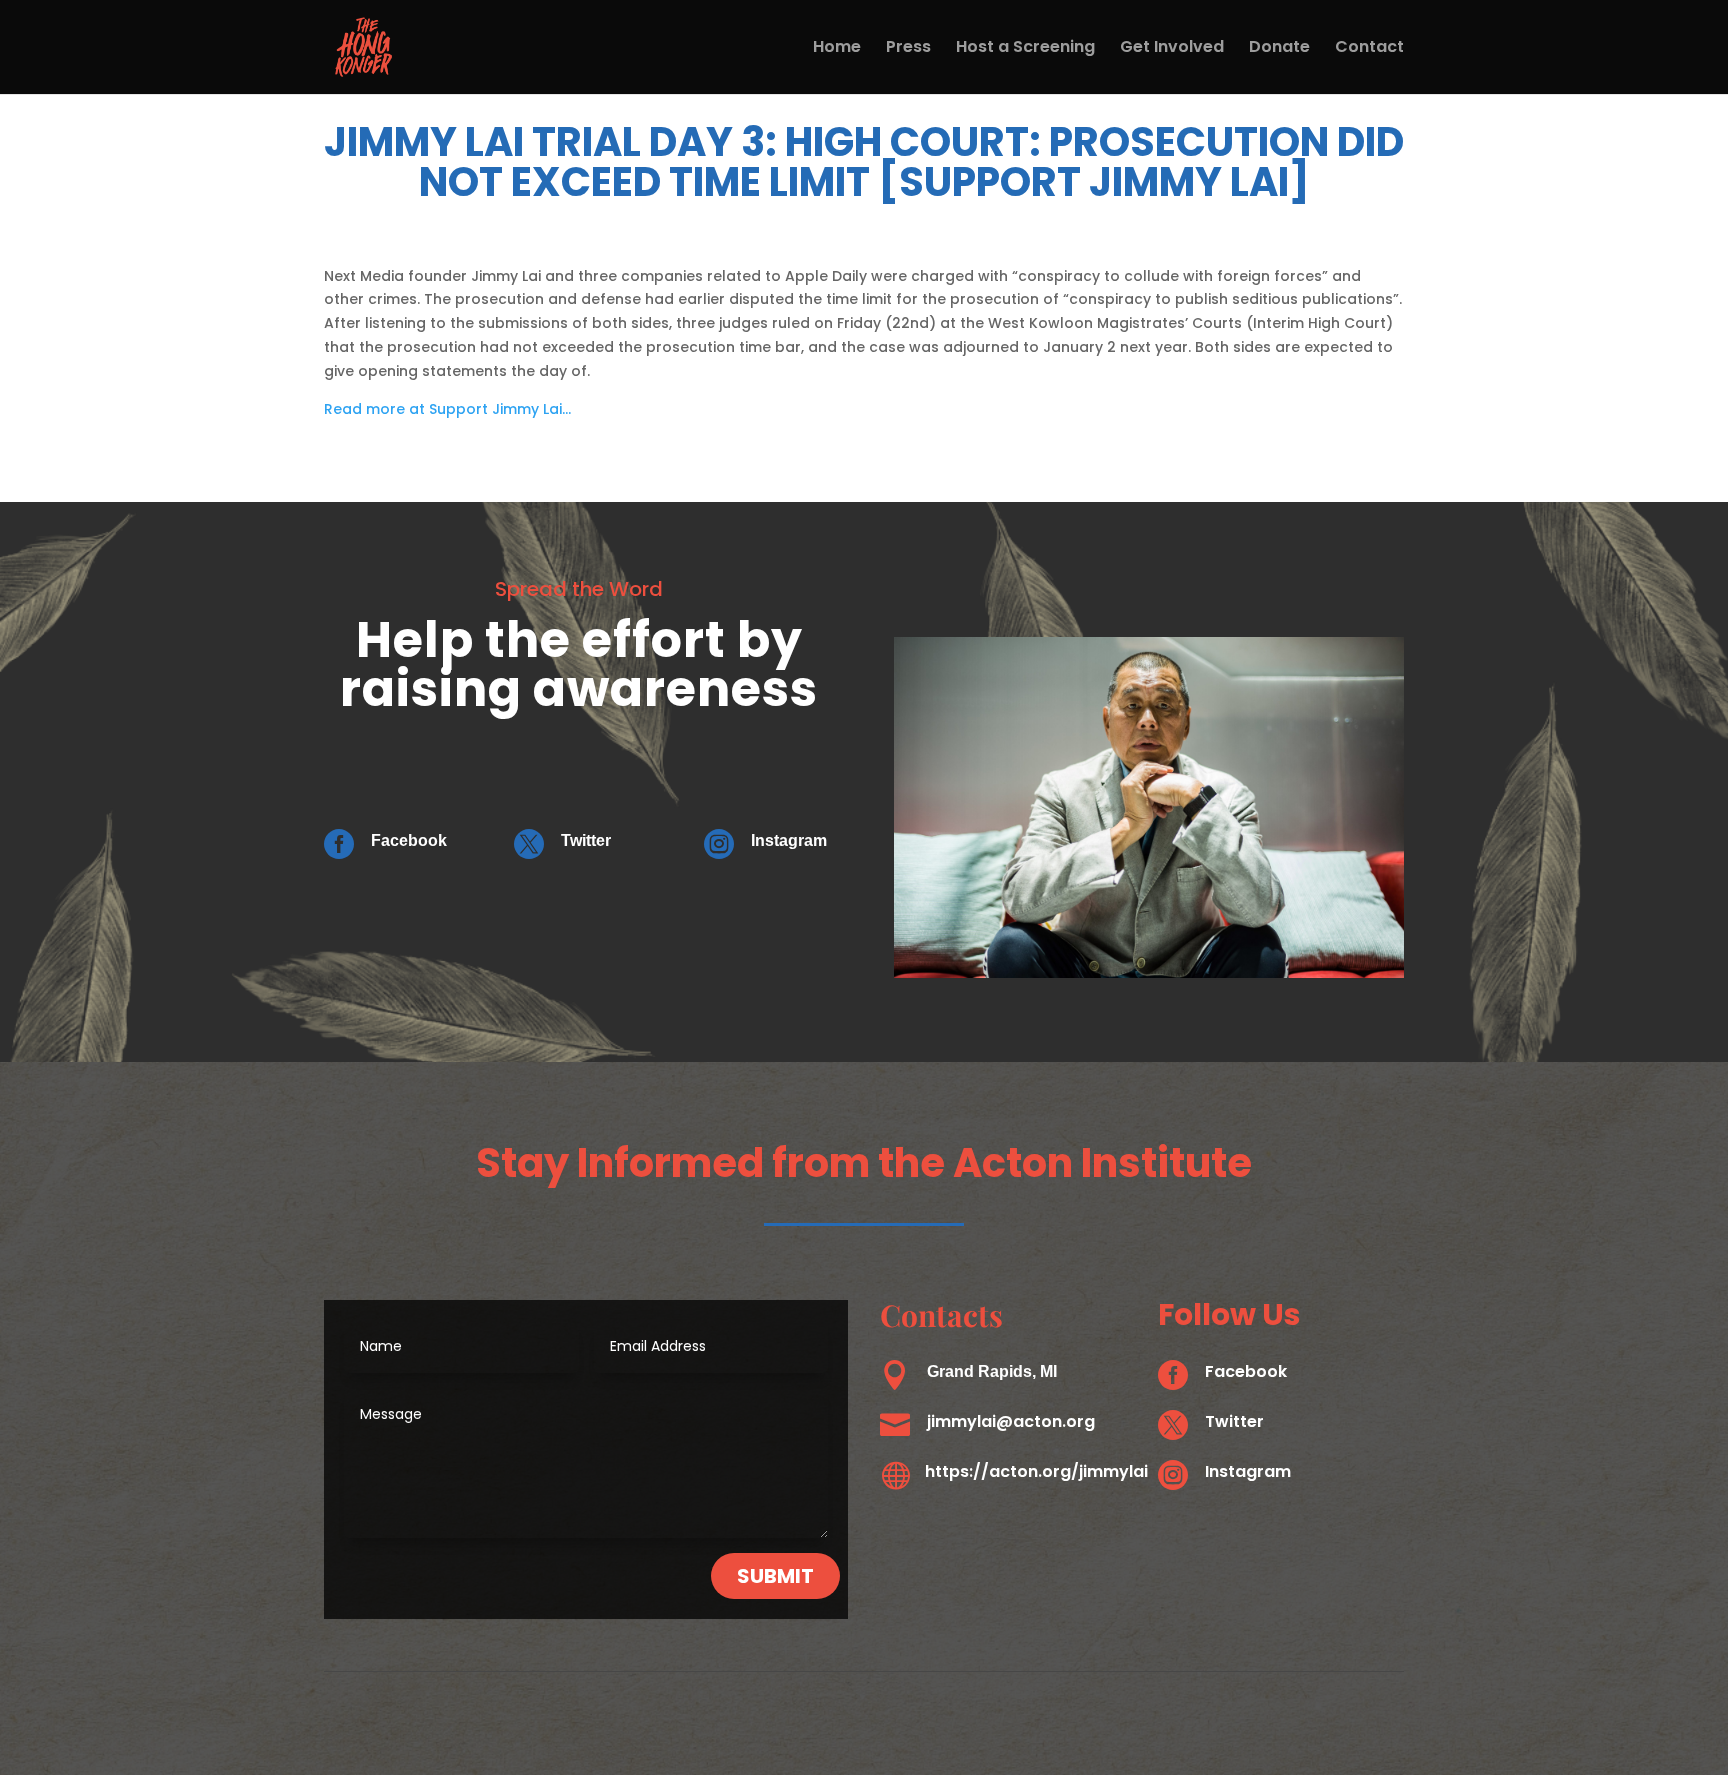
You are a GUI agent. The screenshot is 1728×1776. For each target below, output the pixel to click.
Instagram (789, 840)
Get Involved (1172, 49)
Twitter (586, 840)
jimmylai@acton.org (1011, 1421)
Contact (1369, 49)
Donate (1279, 49)
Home (837, 49)
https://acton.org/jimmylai (1036, 1471)
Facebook (409, 840)
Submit (775, 1576)
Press (908, 49)
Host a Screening (1025, 49)
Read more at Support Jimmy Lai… (447, 409)
